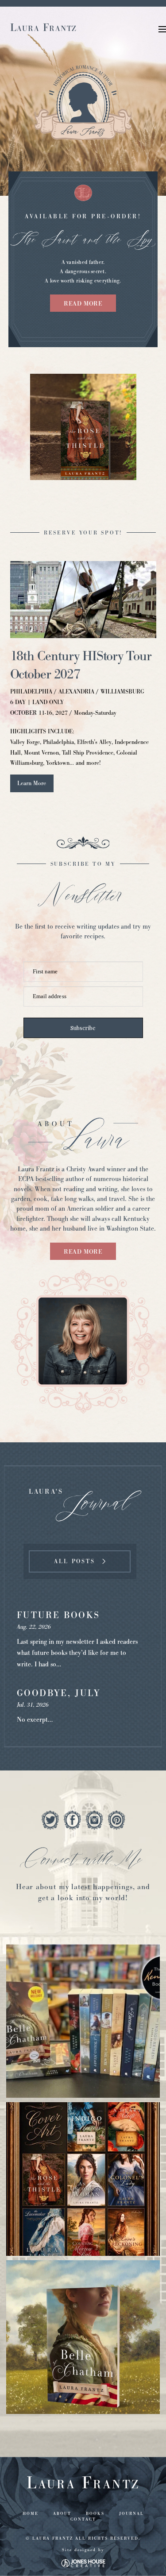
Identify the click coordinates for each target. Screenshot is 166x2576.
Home (31, 2514)
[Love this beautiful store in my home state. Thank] (83, 2021)
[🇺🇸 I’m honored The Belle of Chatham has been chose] (83, 2337)
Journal (131, 2514)
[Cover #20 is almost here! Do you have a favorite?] (83, 2179)
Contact (83, 2519)
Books (95, 2514)
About (62, 2514)
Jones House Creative (83, 2563)
